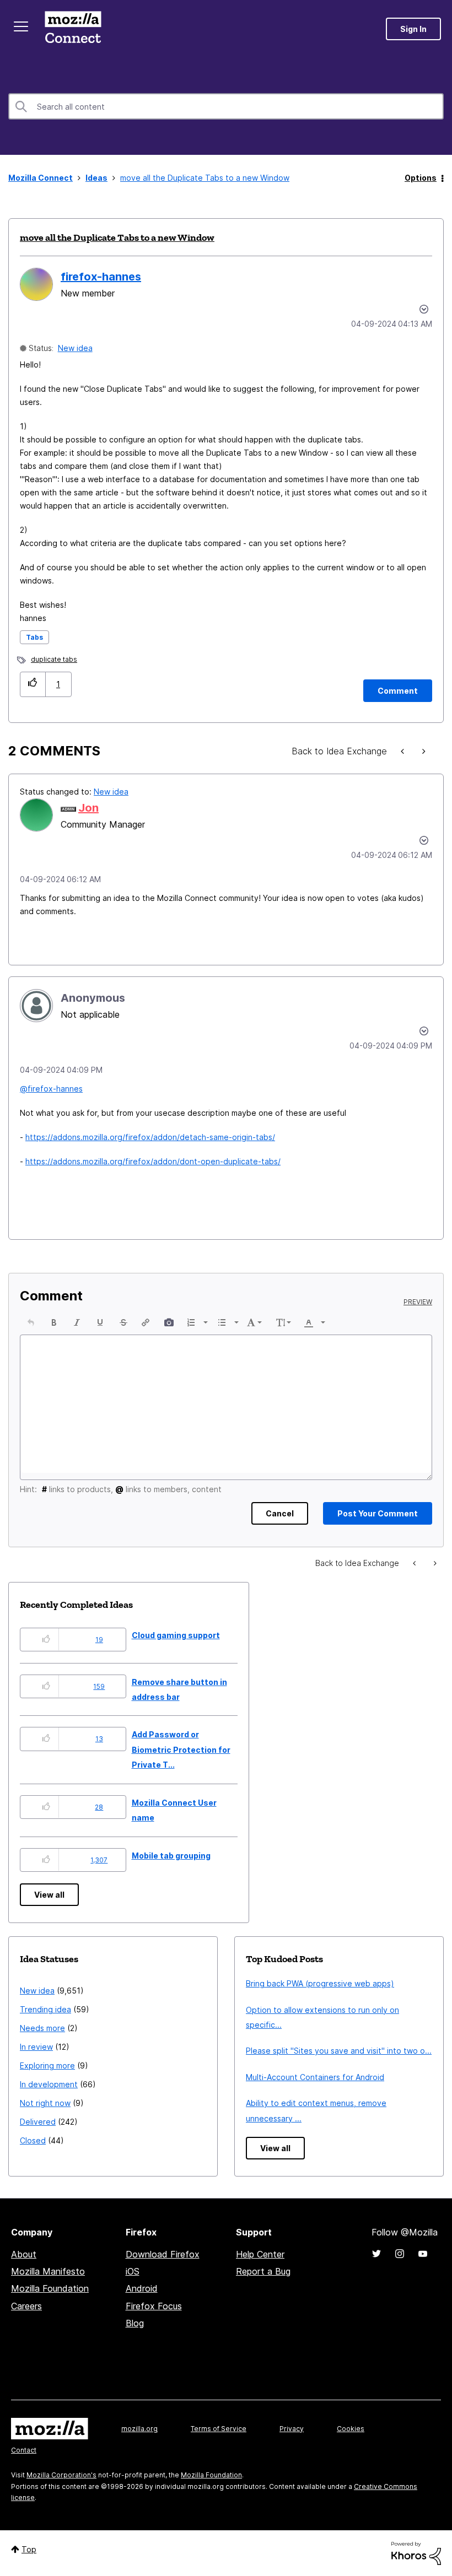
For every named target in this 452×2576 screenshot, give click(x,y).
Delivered (38, 2122)
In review (36, 2047)
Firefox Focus (154, 2306)
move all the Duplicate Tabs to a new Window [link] (205, 178)
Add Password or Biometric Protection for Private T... (181, 1749)
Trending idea (45, 2009)
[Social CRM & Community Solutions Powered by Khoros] (416, 2553)
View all (49, 1895)
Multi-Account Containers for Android (315, 2077)
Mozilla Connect (73, 29)
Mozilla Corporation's (61, 2475)
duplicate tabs (54, 659)
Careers (26, 2306)
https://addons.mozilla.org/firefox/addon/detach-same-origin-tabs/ (150, 1137)
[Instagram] (400, 2254)
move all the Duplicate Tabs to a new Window (117, 237)
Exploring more (47, 2065)
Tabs (34, 637)
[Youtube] (423, 2254)
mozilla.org (139, 2429)
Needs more (42, 2028)
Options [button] (421, 178)
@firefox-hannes (51, 1089)
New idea (75, 348)
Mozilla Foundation (50, 2288)
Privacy (292, 2429)
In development (49, 2084)
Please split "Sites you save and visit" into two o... (339, 2051)
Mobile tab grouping (171, 1856)
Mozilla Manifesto (48, 2271)
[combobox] (226, 106)
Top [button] (29, 2549)
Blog (135, 2323)
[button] (33, 684)
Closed (33, 2140)
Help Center (260, 2254)
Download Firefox (163, 2254)
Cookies (351, 2429)
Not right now (45, 2103)
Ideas (96, 178)
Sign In (413, 29)
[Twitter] (376, 2254)
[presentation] (31, 1322)
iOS (133, 2271)
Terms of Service (219, 2429)
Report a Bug (263, 2271)
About (24, 2254)
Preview (418, 1302)
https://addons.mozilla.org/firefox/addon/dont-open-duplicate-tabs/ (153, 1161)
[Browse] (21, 26)
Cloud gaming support (176, 1635)
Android (142, 2288)
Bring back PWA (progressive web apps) (320, 1983)
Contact (24, 2450)
